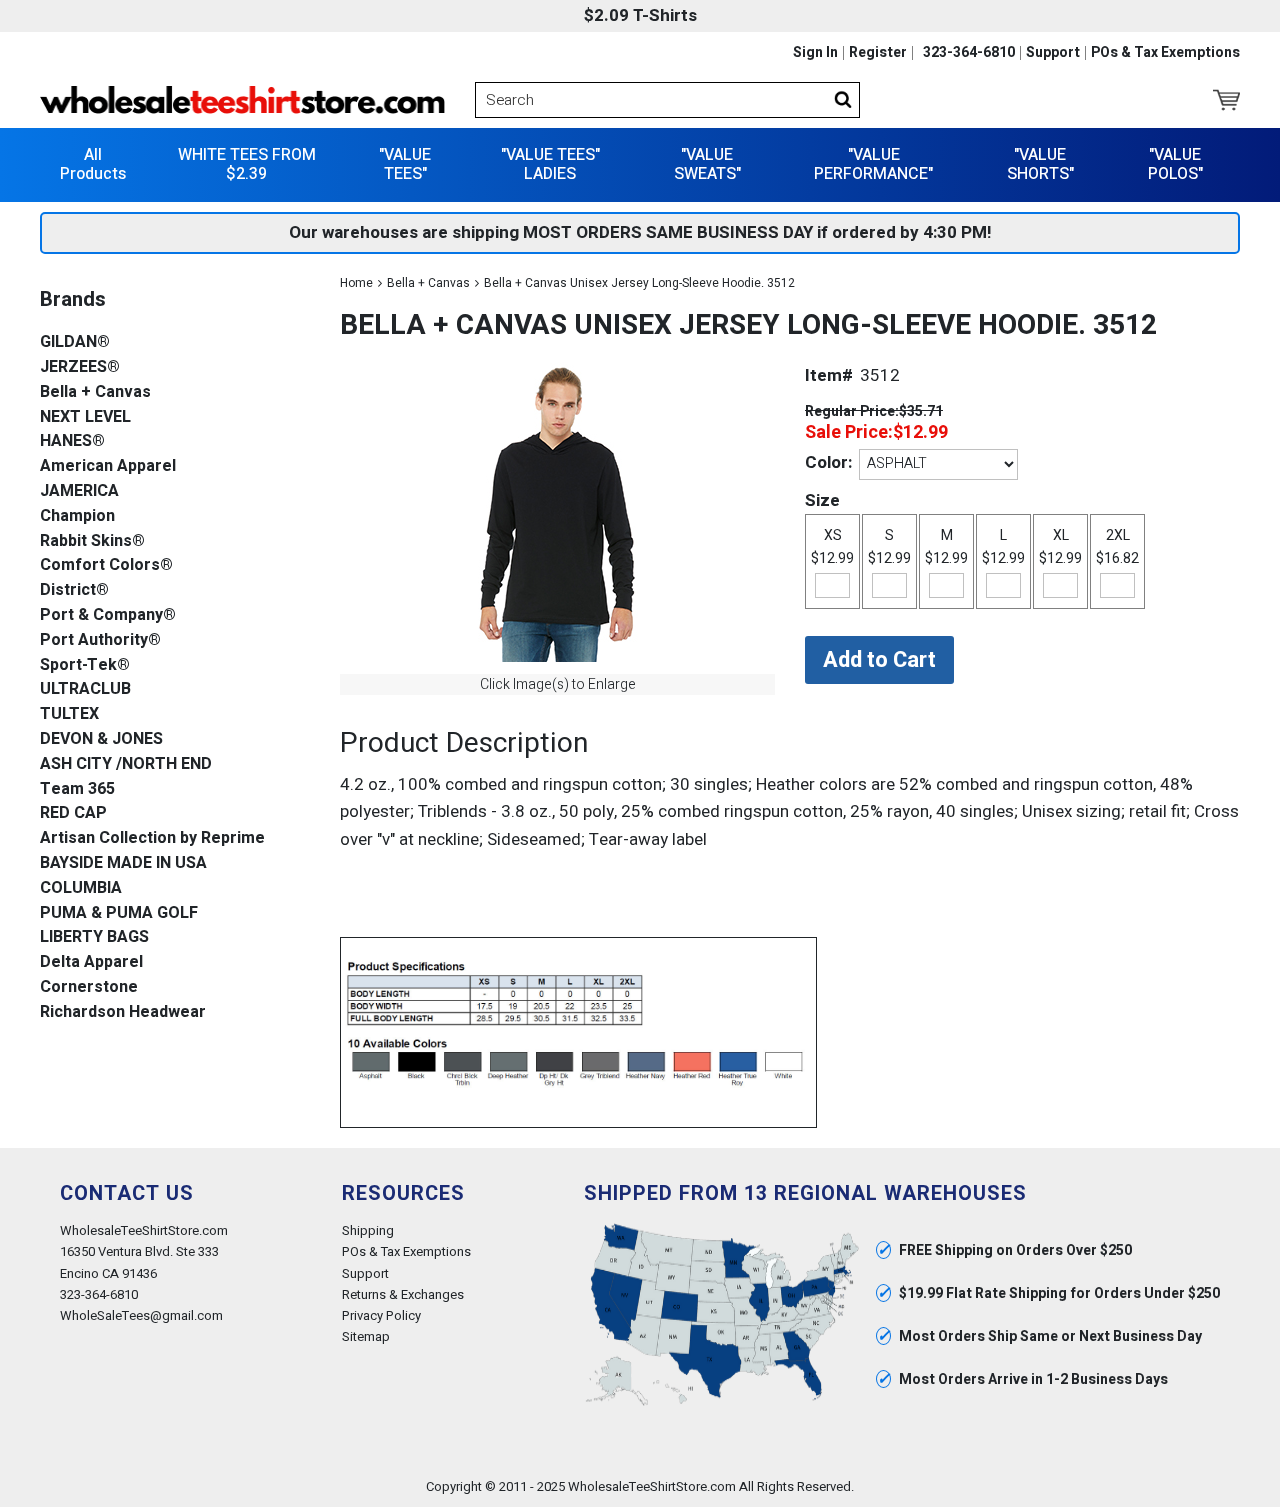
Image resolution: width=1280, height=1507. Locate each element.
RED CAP (73, 813)
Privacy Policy (381, 1315)
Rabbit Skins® (92, 541)
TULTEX (69, 714)
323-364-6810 (969, 53)
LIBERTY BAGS (94, 937)
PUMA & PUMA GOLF (119, 913)
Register (878, 53)
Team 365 (77, 789)
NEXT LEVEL (85, 417)
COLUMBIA (81, 888)
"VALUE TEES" (405, 164)
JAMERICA (79, 491)
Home (356, 283)
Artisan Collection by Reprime (152, 838)
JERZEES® (80, 367)
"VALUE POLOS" (1175, 164)
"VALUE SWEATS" (707, 164)
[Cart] (1226, 100)
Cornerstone (89, 987)
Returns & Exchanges (403, 1294)
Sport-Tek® (85, 665)
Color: (828, 462)
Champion (77, 516)
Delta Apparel (91, 962)
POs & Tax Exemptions (1165, 53)
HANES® (72, 441)
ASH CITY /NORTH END (126, 764)
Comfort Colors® (106, 565)
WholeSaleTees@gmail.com (141, 1315)
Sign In (815, 53)
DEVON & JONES (101, 739)
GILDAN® (75, 342)
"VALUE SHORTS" (1040, 164)
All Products (93, 164)
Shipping (368, 1230)
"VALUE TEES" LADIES (550, 164)
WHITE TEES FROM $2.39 (247, 164)
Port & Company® (108, 615)
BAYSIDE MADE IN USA (123, 863)
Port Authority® (100, 640)
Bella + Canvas (428, 283)
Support (1053, 53)
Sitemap (366, 1336)
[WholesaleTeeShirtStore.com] (242, 100)
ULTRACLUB (85, 689)
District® (74, 590)
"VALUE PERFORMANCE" (873, 164)
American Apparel (108, 466)
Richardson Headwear (123, 1012)
